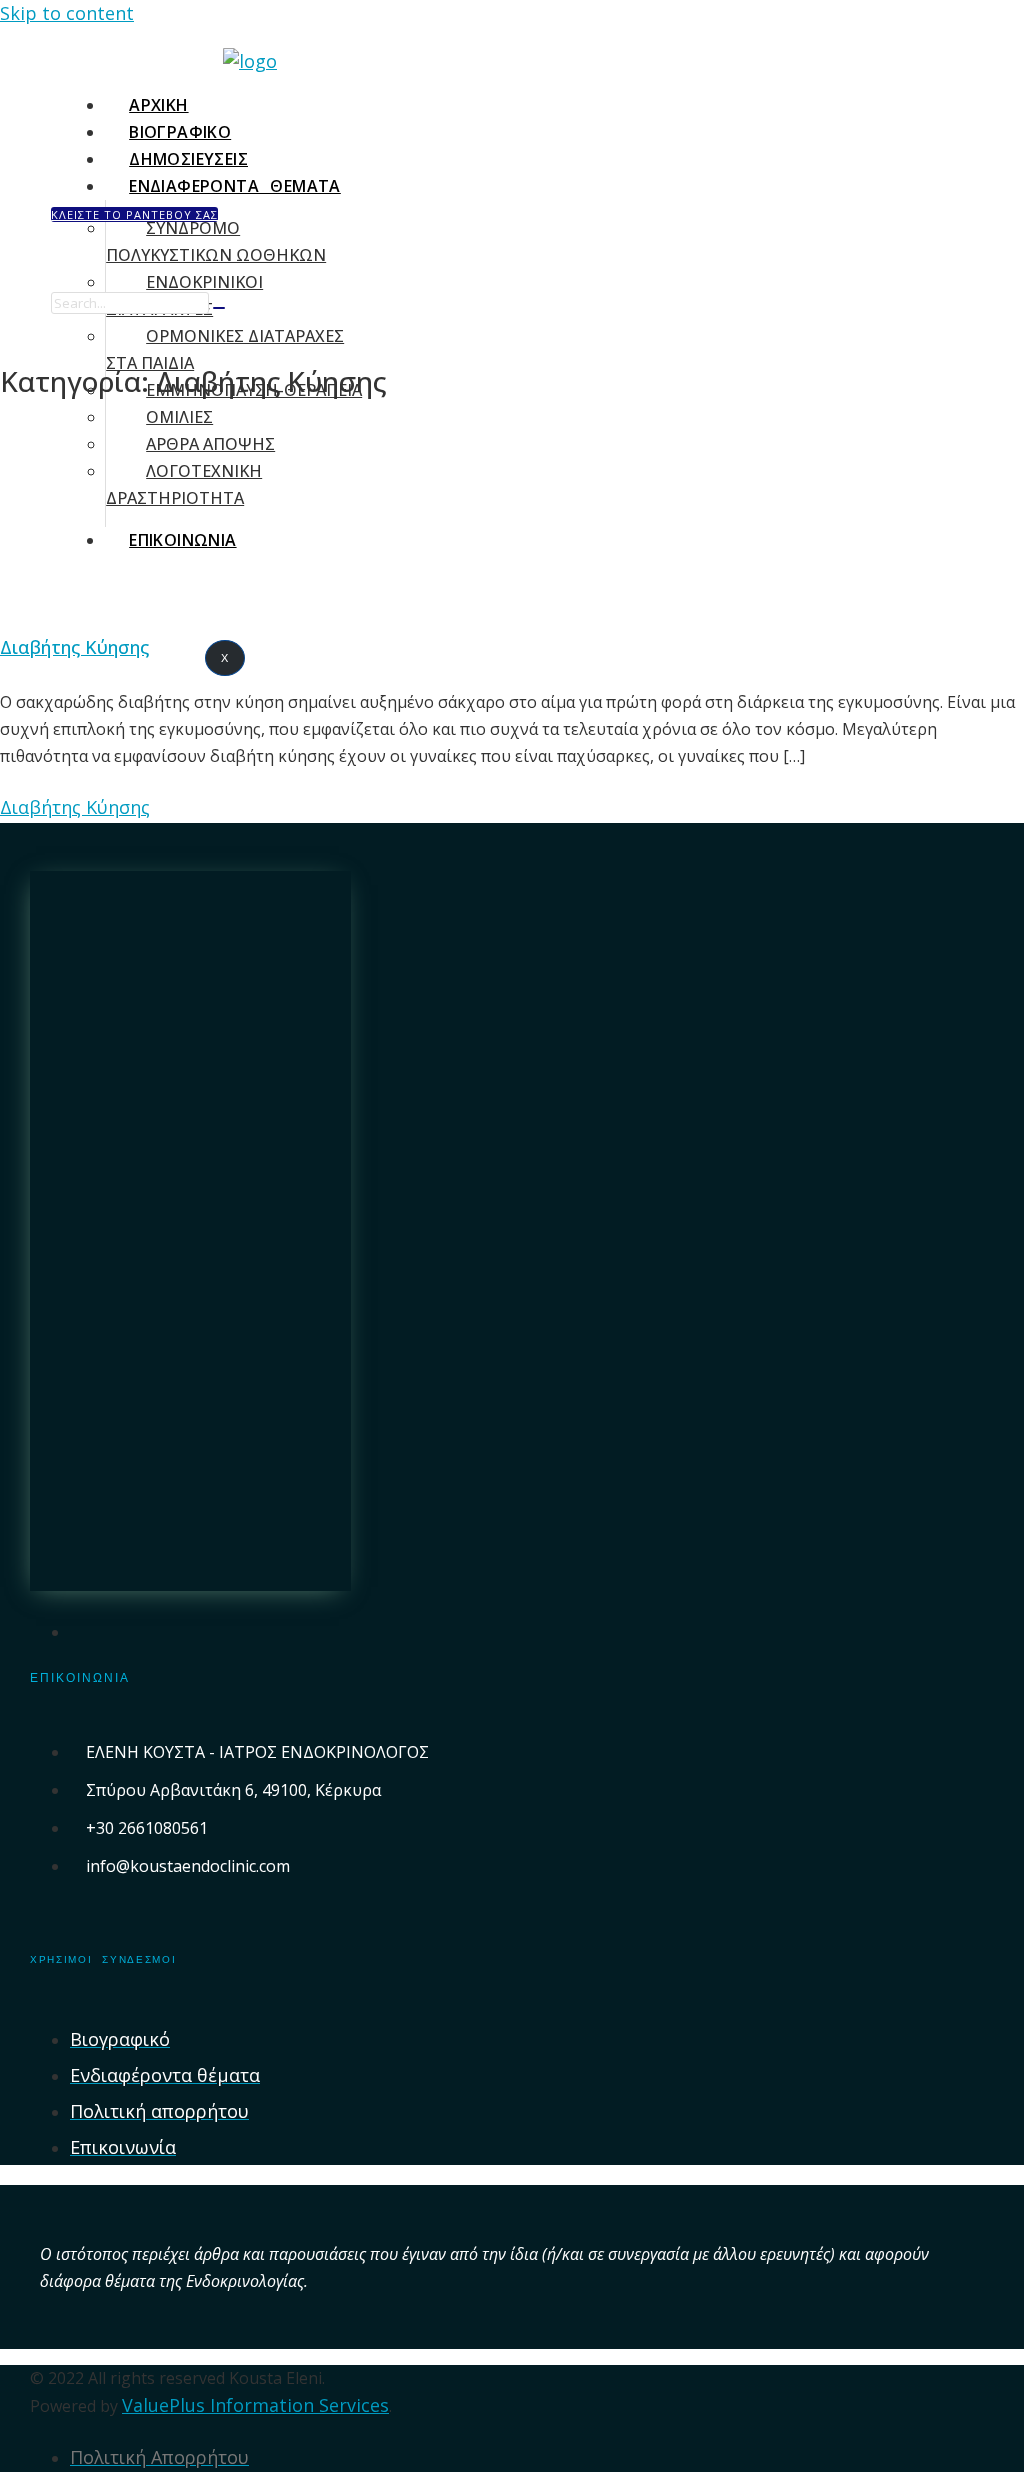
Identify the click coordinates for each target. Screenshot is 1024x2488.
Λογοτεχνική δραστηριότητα (184, 484)
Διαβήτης (80, 530)
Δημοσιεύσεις (188, 159)
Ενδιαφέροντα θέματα (235, 186)
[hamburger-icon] (543, 100)
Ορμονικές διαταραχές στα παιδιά (225, 349)
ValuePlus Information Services (255, 2405)
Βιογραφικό (180, 132)
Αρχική (158, 105)
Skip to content (67, 13)
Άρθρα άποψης (210, 444)
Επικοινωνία (182, 540)
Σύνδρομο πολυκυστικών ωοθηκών (216, 241)
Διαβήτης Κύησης (74, 647)
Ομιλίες (179, 417)
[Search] (219, 308)
